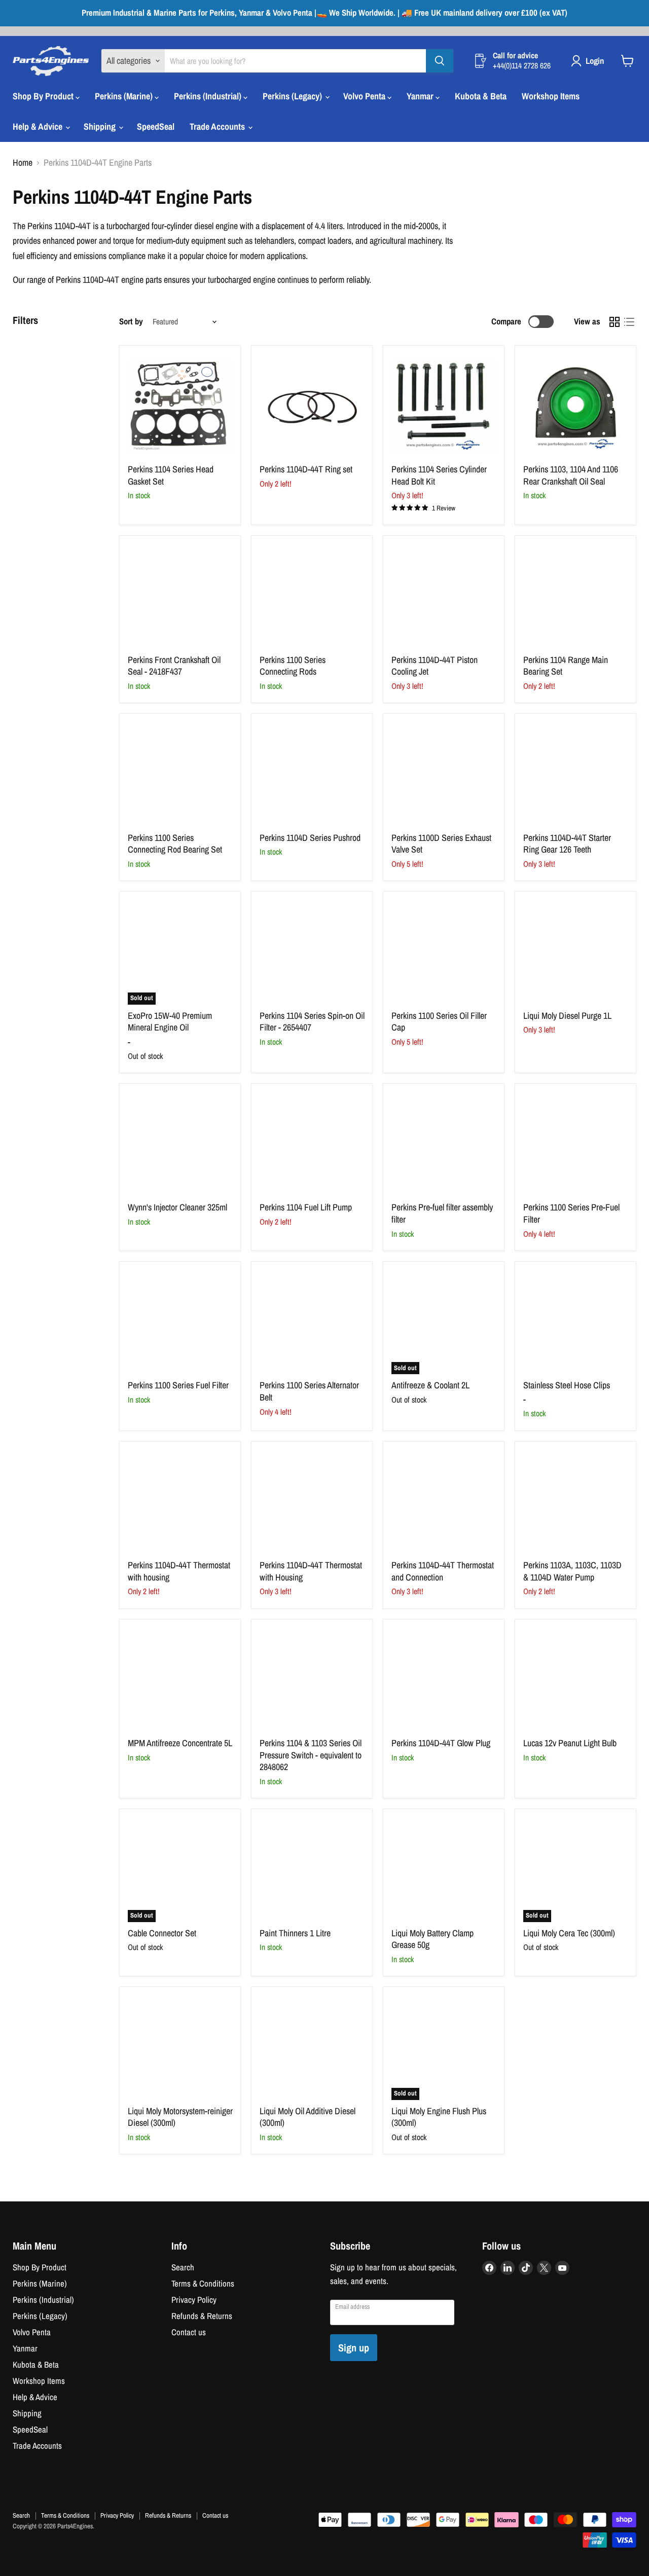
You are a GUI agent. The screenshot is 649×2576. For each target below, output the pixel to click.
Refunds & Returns (202, 2316)
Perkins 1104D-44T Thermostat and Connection (443, 1571)
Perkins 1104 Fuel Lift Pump (306, 1207)
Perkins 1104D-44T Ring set (306, 469)
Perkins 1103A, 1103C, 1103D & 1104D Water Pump (572, 1571)
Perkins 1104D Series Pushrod (310, 838)
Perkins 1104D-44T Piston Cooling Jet (435, 666)
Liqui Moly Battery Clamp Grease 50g (432, 1939)
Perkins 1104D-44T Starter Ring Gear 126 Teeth (567, 844)
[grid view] (614, 322)
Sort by (131, 322)
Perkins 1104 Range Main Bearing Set (566, 666)
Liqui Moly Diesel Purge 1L (567, 1016)
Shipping (101, 126)
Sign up (354, 2348)
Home (23, 163)
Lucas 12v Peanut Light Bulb (570, 1743)
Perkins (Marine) (125, 96)
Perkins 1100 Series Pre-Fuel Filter (571, 1213)
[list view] (629, 322)
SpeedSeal (156, 126)
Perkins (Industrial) (209, 96)
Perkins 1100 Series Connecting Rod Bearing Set (175, 844)
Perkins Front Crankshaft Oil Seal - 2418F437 (174, 666)
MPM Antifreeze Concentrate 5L (180, 1743)
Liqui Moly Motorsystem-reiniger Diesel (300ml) (180, 2117)
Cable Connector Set (162, 1933)
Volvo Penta (365, 96)
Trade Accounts (218, 126)
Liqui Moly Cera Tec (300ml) (569, 1933)
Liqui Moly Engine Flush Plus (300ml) (439, 2117)
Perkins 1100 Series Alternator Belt (309, 1391)
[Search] (440, 61)
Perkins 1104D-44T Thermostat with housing (179, 1571)
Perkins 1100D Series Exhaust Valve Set (441, 844)
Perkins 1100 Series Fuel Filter (178, 1385)
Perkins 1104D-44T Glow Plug (441, 1743)
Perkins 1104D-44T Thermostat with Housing (311, 1571)
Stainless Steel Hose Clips (567, 1385)
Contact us (189, 2332)
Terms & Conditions (203, 2284)
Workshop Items (551, 96)
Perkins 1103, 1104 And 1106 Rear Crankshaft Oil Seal (571, 475)
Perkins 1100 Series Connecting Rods (293, 666)
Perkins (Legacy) (293, 96)
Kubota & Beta (481, 96)
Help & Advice (39, 126)
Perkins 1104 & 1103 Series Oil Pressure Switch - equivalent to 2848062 (311, 1755)
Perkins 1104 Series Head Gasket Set (171, 475)
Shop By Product (44, 96)
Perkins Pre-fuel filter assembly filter (442, 1213)
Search (183, 2267)
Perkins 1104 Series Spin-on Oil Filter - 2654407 (312, 1022)
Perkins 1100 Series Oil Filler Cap (439, 1022)
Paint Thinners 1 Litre (295, 1933)
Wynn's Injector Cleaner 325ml (177, 1207)
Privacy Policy (194, 2300)
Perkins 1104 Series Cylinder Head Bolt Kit (439, 475)
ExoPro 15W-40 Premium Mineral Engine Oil (170, 1022)
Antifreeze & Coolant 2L (430, 1385)
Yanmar (421, 96)
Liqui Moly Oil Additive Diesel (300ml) (308, 2117)
